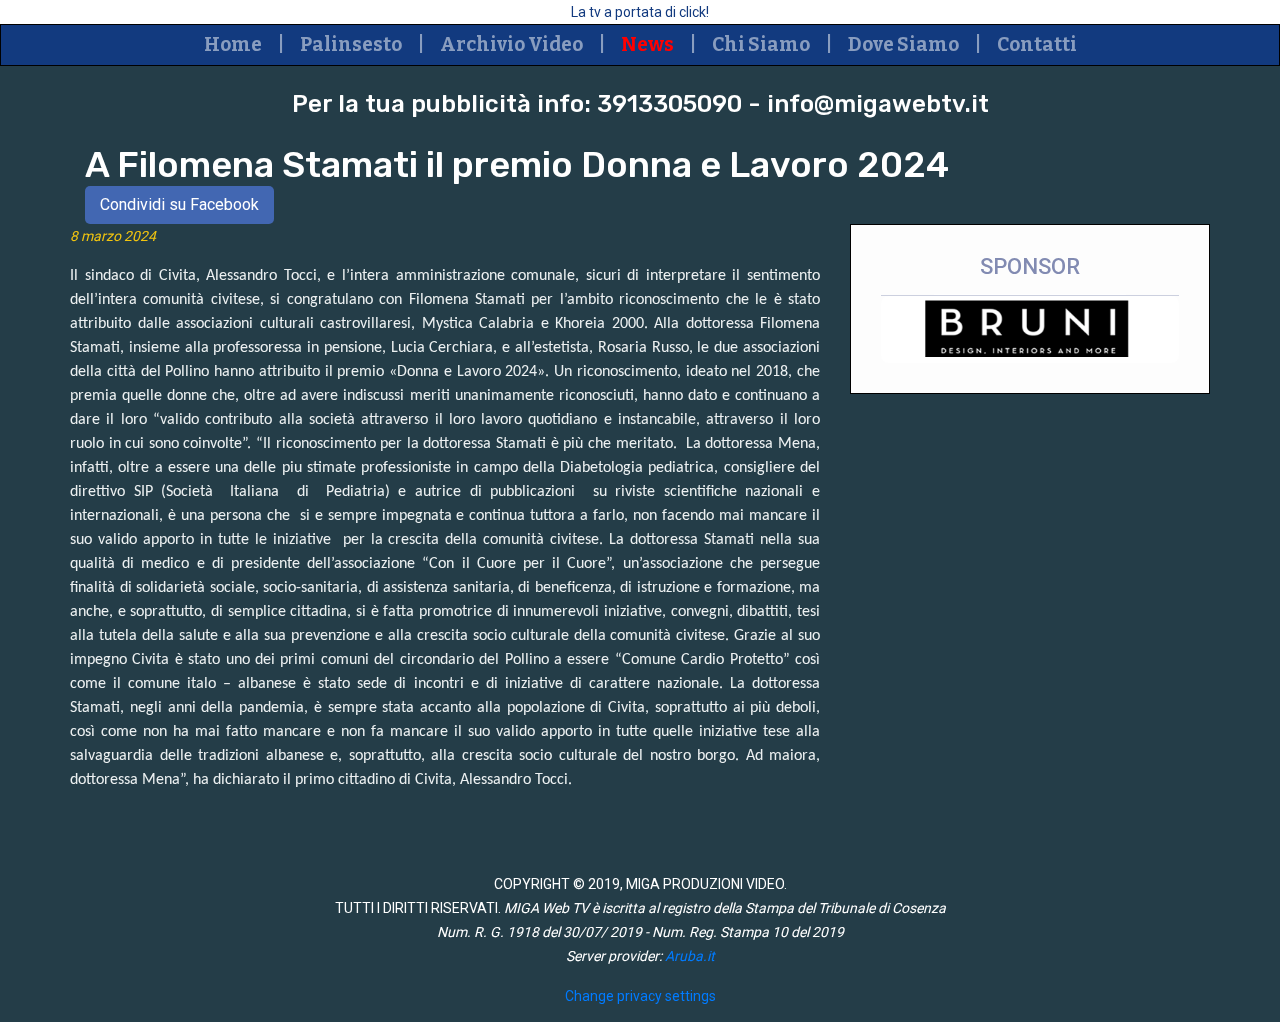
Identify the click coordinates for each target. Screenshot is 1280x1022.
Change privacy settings (640, 996)
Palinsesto (351, 44)
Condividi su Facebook (179, 204)
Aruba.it (690, 956)
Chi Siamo (761, 44)
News (647, 44)
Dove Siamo (903, 44)
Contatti (1037, 44)
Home (233, 44)
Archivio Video (511, 44)
